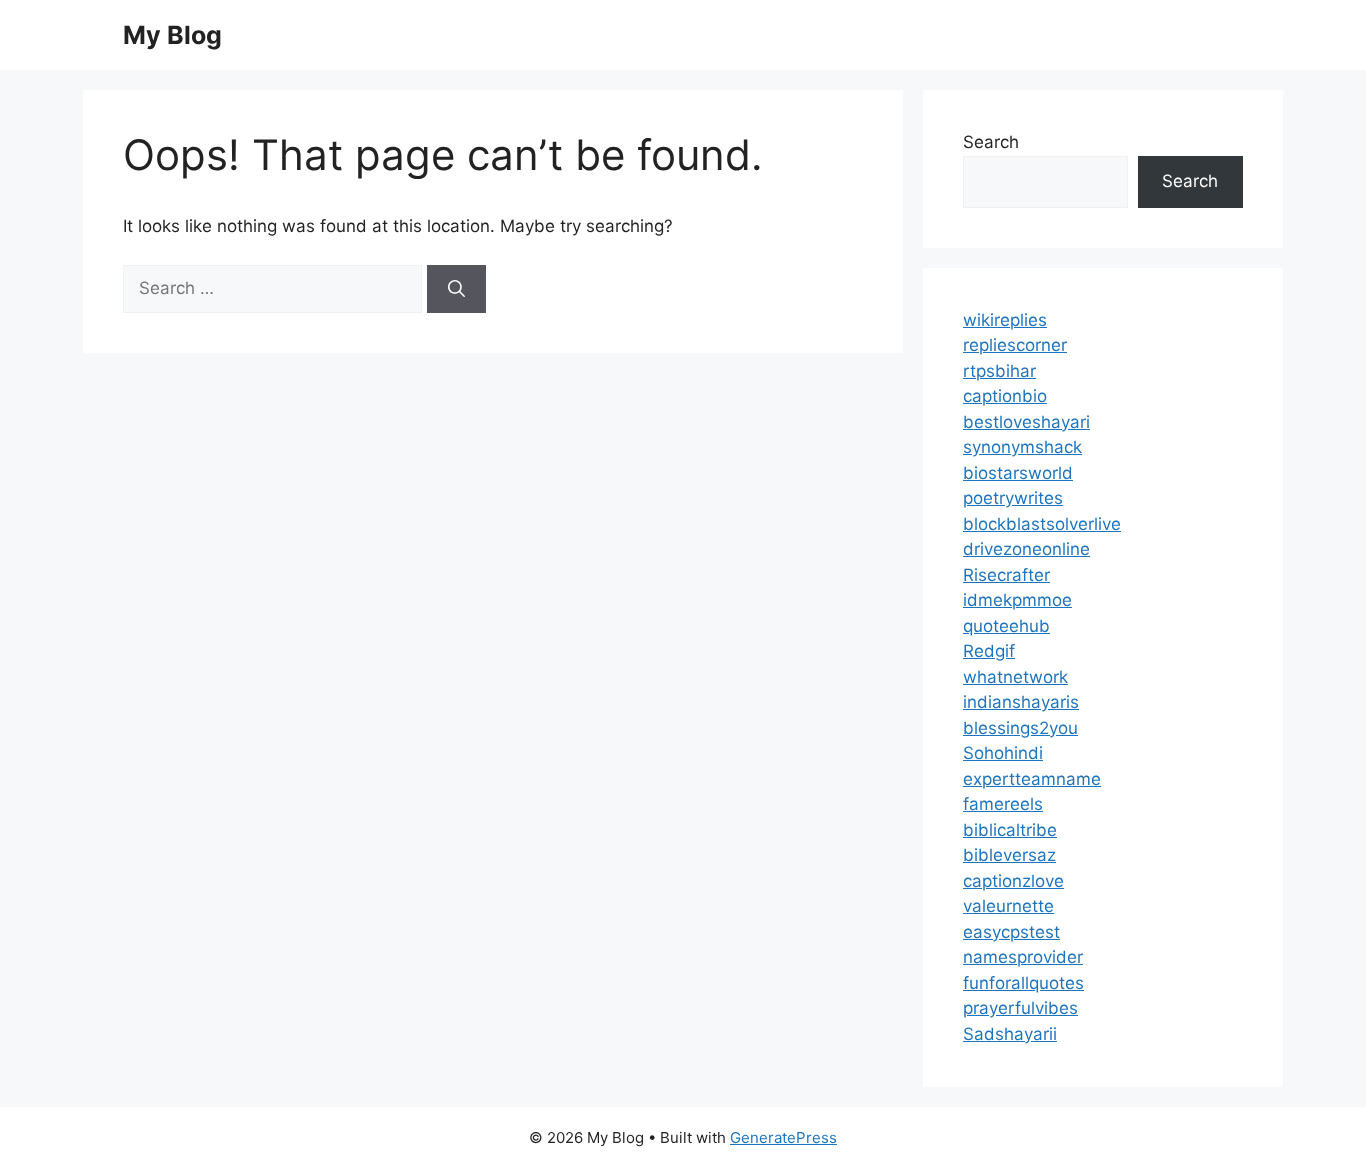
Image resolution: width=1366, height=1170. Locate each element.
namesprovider (1023, 957)
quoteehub (1006, 626)
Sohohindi (1003, 753)
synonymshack (1022, 447)
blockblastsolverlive (1042, 524)
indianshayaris (1021, 702)
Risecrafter (1006, 575)
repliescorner (1015, 345)
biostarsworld (1018, 473)
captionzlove (1013, 881)
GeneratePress (783, 1137)
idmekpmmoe (1017, 600)
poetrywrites (1013, 498)
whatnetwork (1015, 677)
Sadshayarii (1010, 1034)
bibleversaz (1009, 855)
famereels (1003, 804)
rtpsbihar (999, 371)
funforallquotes (1023, 983)
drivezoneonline (1026, 549)
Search (991, 142)
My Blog (172, 35)
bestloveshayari (1026, 422)
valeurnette (1008, 906)
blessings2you (1020, 728)
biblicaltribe (1010, 830)
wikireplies (1005, 320)
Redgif (989, 651)
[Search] (456, 289)
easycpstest (1011, 932)
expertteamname (1032, 779)
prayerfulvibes (1020, 1008)
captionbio (1005, 396)
